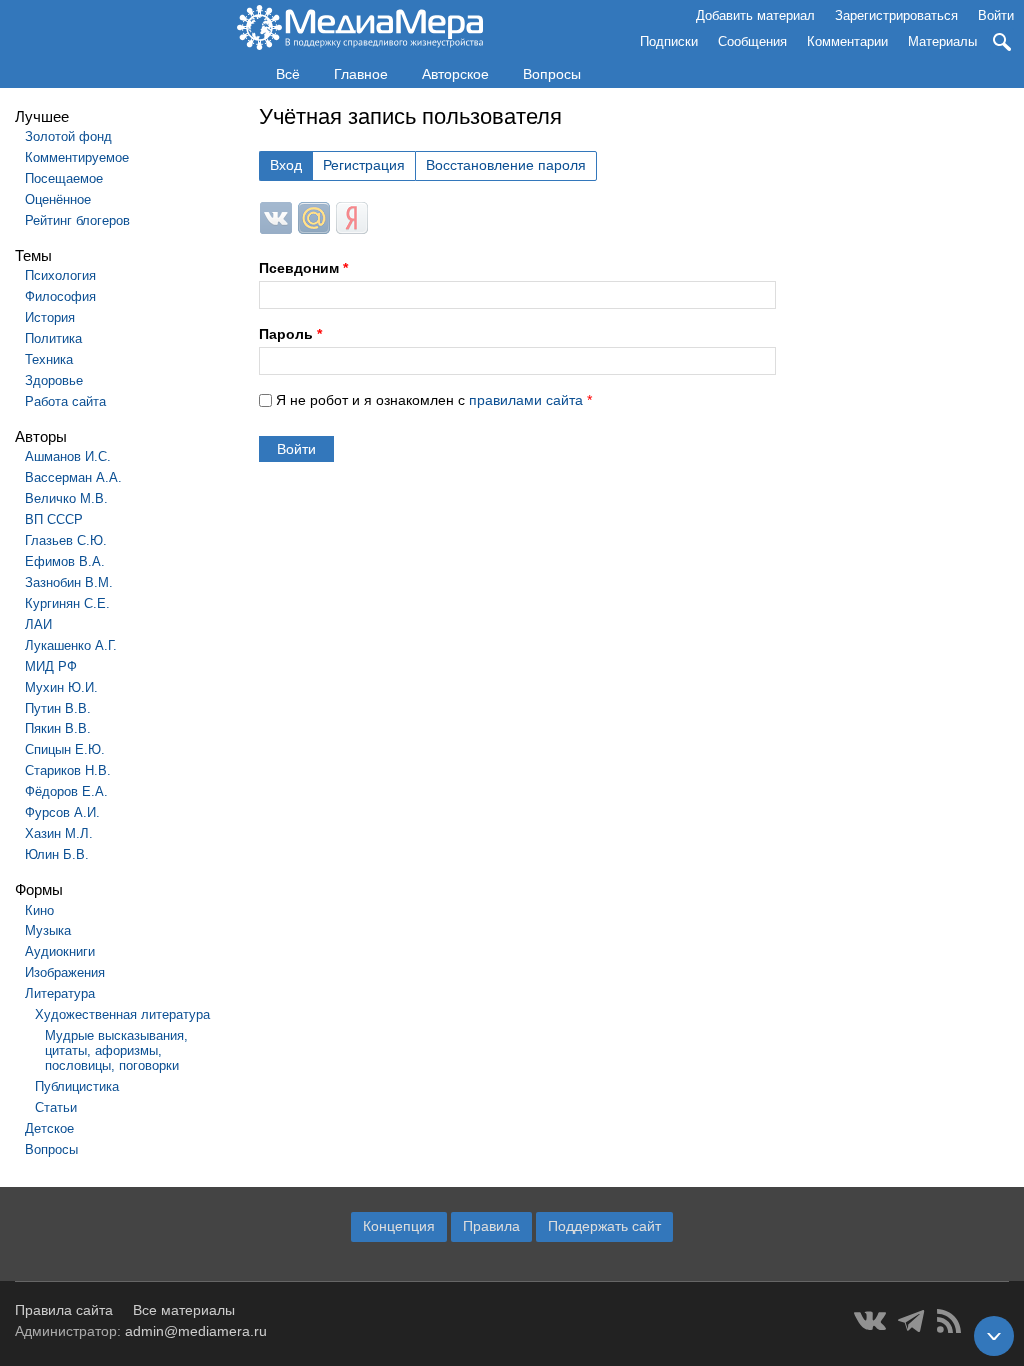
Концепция (399, 1226)
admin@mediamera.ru (196, 1331)
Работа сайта (65, 401)
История (50, 317)
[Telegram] (911, 1321)
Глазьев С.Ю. (66, 540)
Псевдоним (303, 268)
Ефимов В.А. (65, 561)
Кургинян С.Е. (67, 603)
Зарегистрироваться (896, 15)
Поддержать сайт (604, 1226)
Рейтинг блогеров (77, 220)
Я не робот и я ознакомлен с (434, 400)
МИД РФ (51, 666)
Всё (288, 74)
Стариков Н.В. (68, 770)
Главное (361, 74)
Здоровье (54, 380)
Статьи (56, 1107)
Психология (60, 275)
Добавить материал (755, 15)
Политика (53, 338)
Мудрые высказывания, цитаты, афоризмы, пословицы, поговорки (116, 1050)
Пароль (290, 334)
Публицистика (77, 1086)
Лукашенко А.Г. (71, 645)
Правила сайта (64, 1310)
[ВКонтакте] (870, 1321)
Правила (491, 1226)
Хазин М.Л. (59, 833)
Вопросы (552, 74)
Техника (49, 359)
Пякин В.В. (58, 728)
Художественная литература (122, 1014)
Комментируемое (77, 157)
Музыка (48, 930)
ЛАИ (38, 624)
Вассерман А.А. (73, 477)
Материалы (942, 41)
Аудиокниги (60, 951)
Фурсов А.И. (62, 812)
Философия (60, 296)
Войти (996, 15)
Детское (49, 1128)
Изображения (65, 972)
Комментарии (847, 41)
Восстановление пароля (506, 165)
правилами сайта (526, 400)
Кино (39, 910)
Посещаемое (64, 178)
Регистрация (364, 165)
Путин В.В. (58, 708)
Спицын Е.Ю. (65, 749)
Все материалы (184, 1310)
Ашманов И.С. (68, 456)
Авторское (455, 74)
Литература (60, 993)
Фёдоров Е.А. (66, 791)
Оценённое (58, 199)
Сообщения (752, 41)
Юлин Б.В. (57, 854)
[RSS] (949, 1321)
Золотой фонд (68, 136)
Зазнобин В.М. (69, 582)
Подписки (669, 41)
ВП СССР (54, 519)
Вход (286, 165)
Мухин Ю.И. (61, 687)
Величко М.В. (66, 498)
